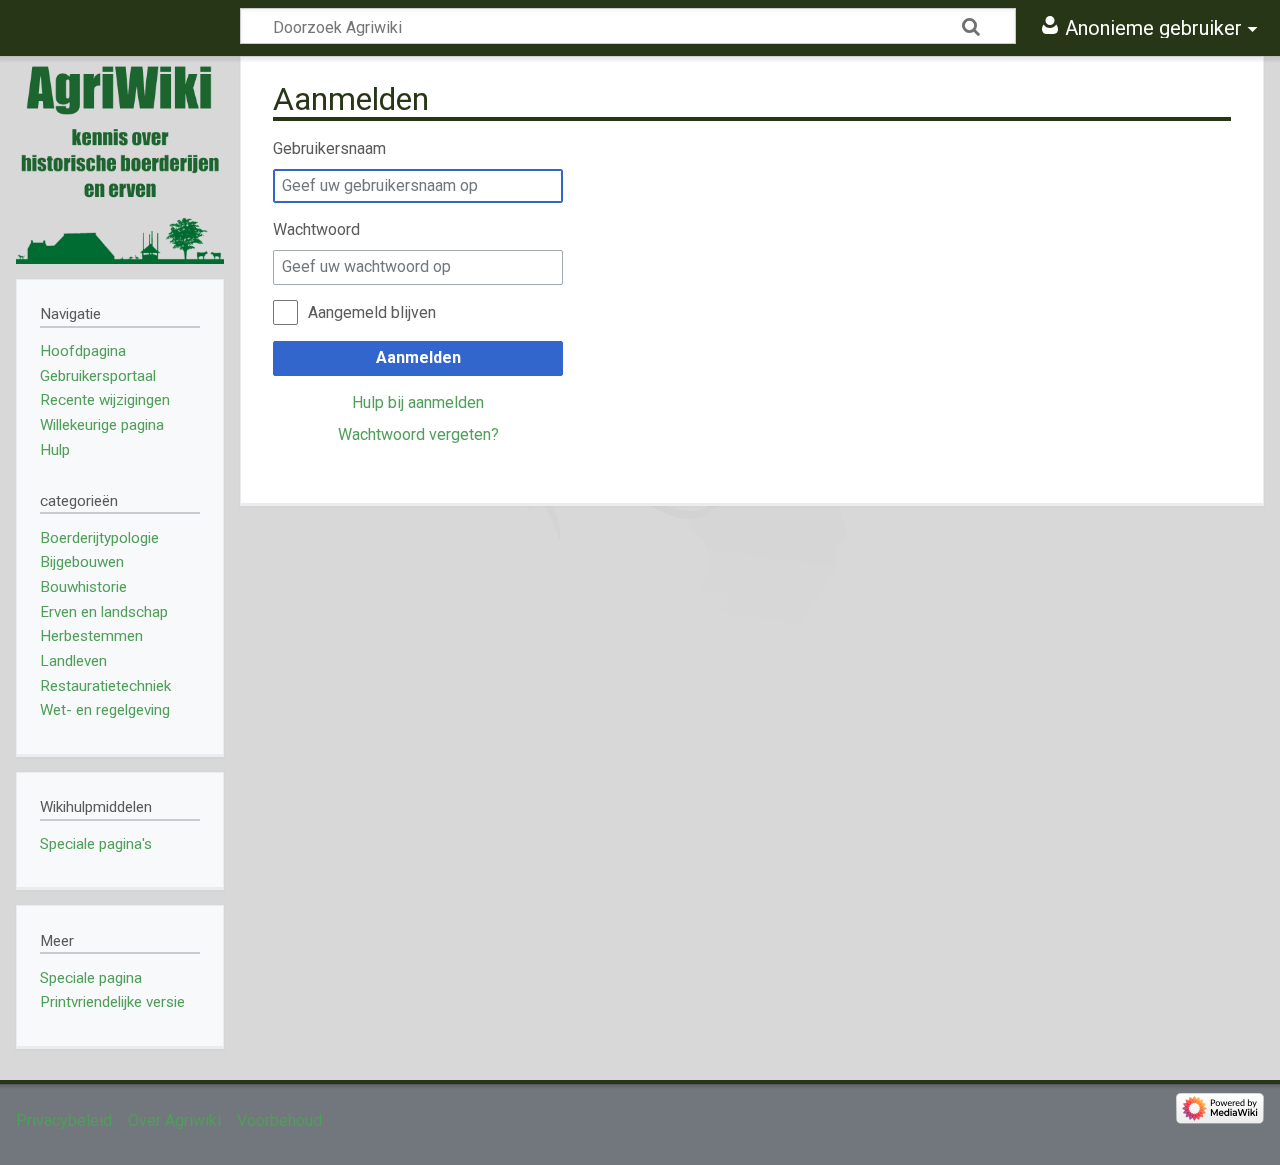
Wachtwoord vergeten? (418, 434)
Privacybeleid (64, 1120)
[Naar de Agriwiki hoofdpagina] (120, 160)
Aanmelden (418, 357)
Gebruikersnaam (329, 148)
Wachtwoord (316, 229)
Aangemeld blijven (372, 312)
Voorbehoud (279, 1120)
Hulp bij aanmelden (418, 402)
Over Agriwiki (174, 1120)
